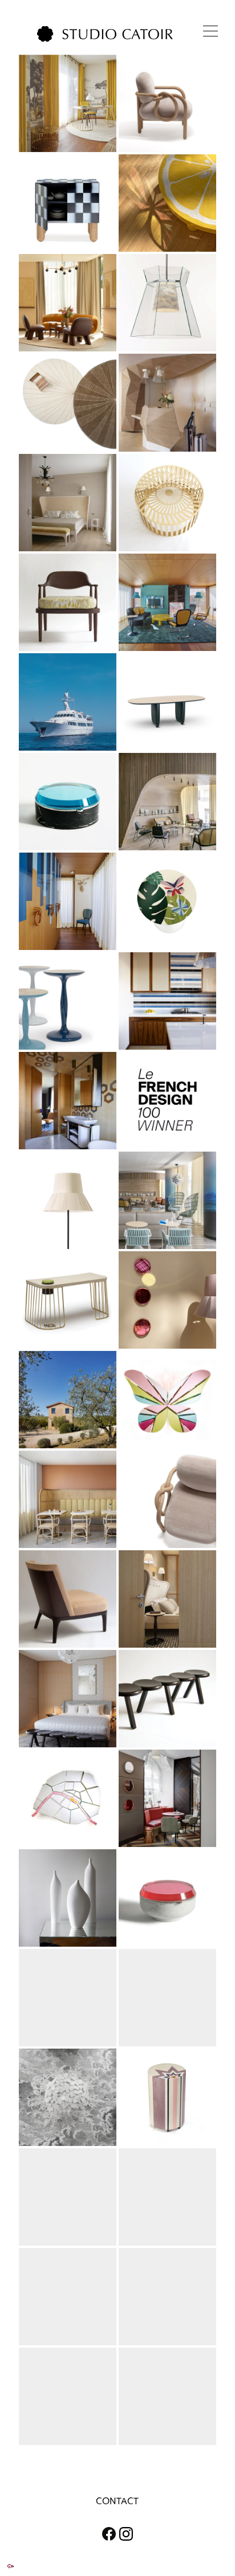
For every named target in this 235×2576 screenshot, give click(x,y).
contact (117, 2501)
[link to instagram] (131, 2534)
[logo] (105, 34)
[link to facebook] (104, 2534)
